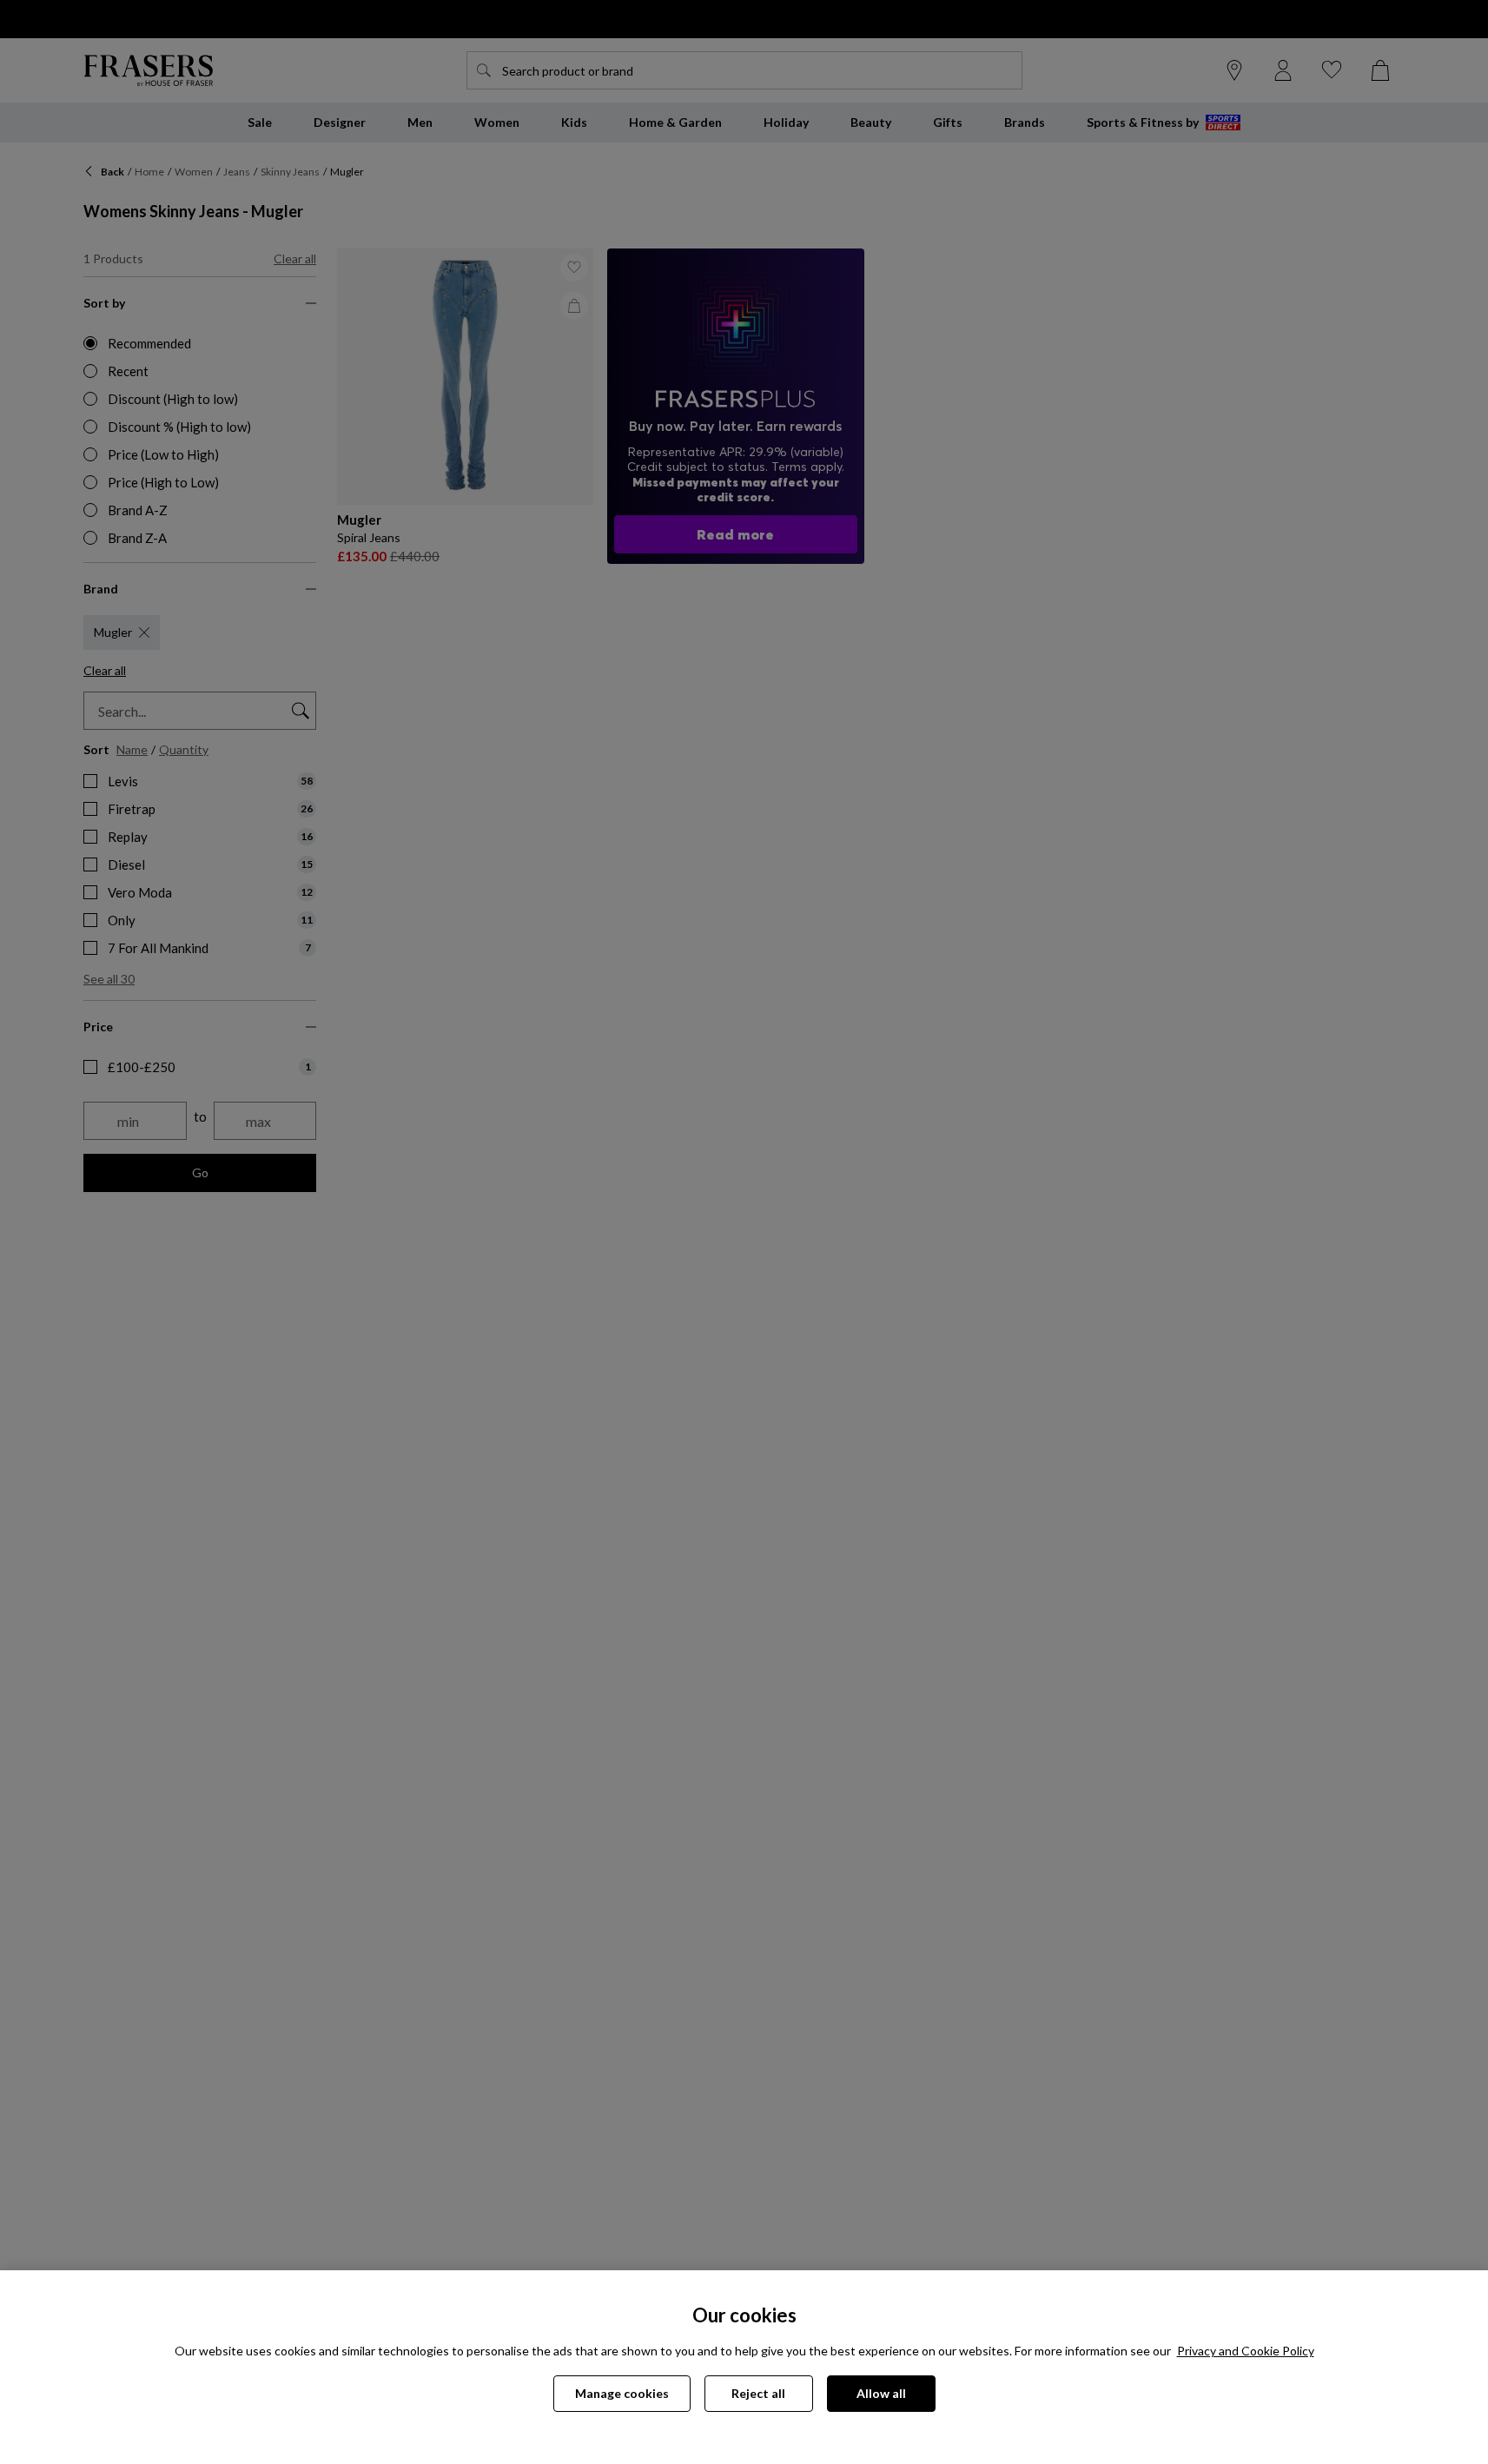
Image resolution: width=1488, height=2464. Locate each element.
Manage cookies (622, 2393)
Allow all (881, 2393)
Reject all (758, 2393)
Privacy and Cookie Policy (1246, 2351)
